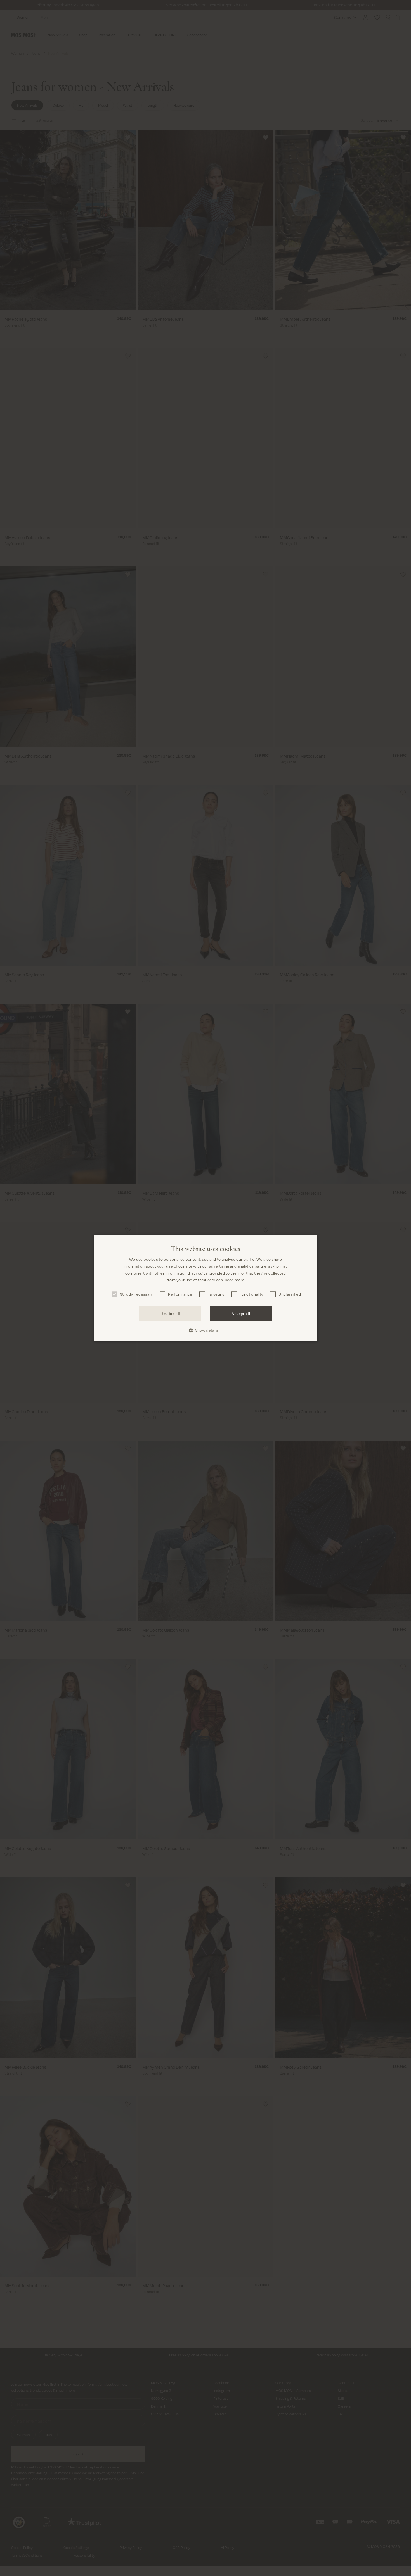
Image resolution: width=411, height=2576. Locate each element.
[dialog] (206, 1288)
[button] (206, 1330)
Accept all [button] (241, 1313)
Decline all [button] (170, 1313)
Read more (235, 1280)
